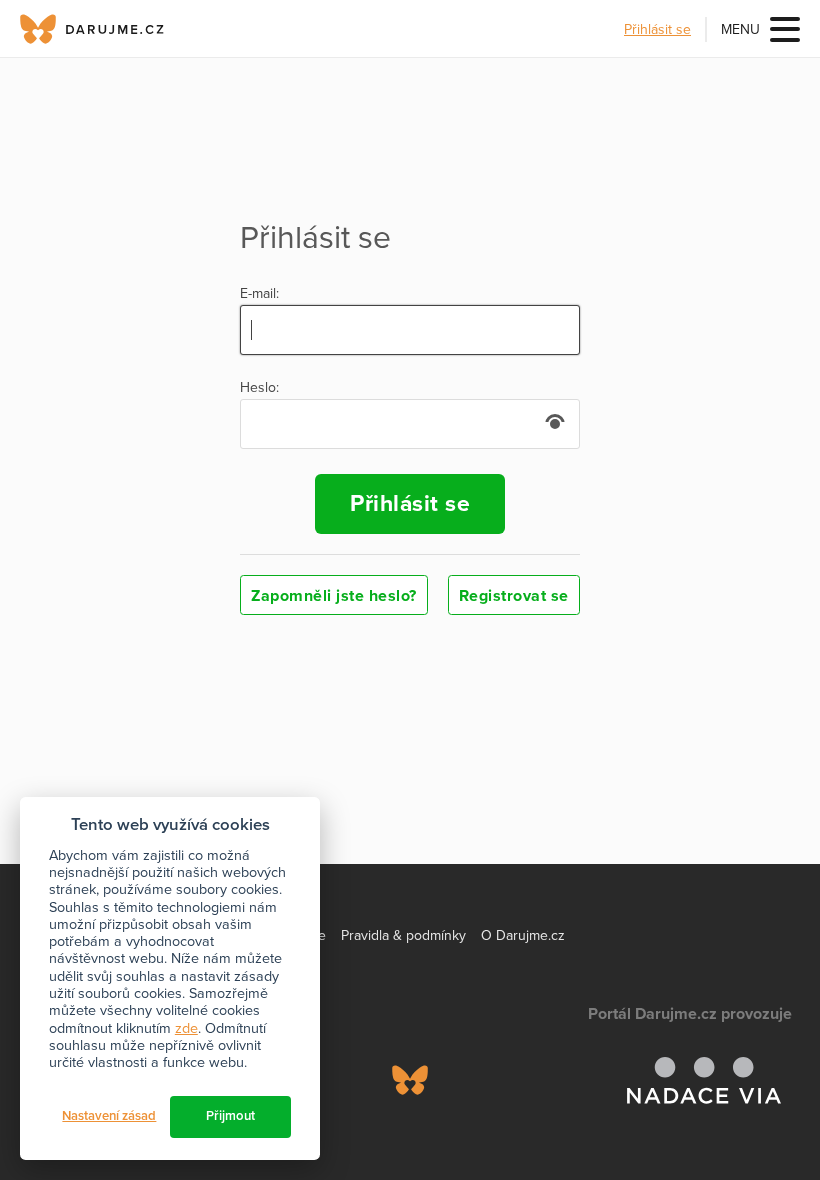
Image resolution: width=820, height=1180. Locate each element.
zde (186, 1028)
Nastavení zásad (109, 1116)
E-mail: (259, 294)
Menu (740, 29)
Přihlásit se (657, 29)
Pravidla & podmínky (403, 935)
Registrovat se (514, 596)
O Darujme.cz (523, 935)
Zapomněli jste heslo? (334, 596)
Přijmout (230, 1116)
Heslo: (259, 388)
